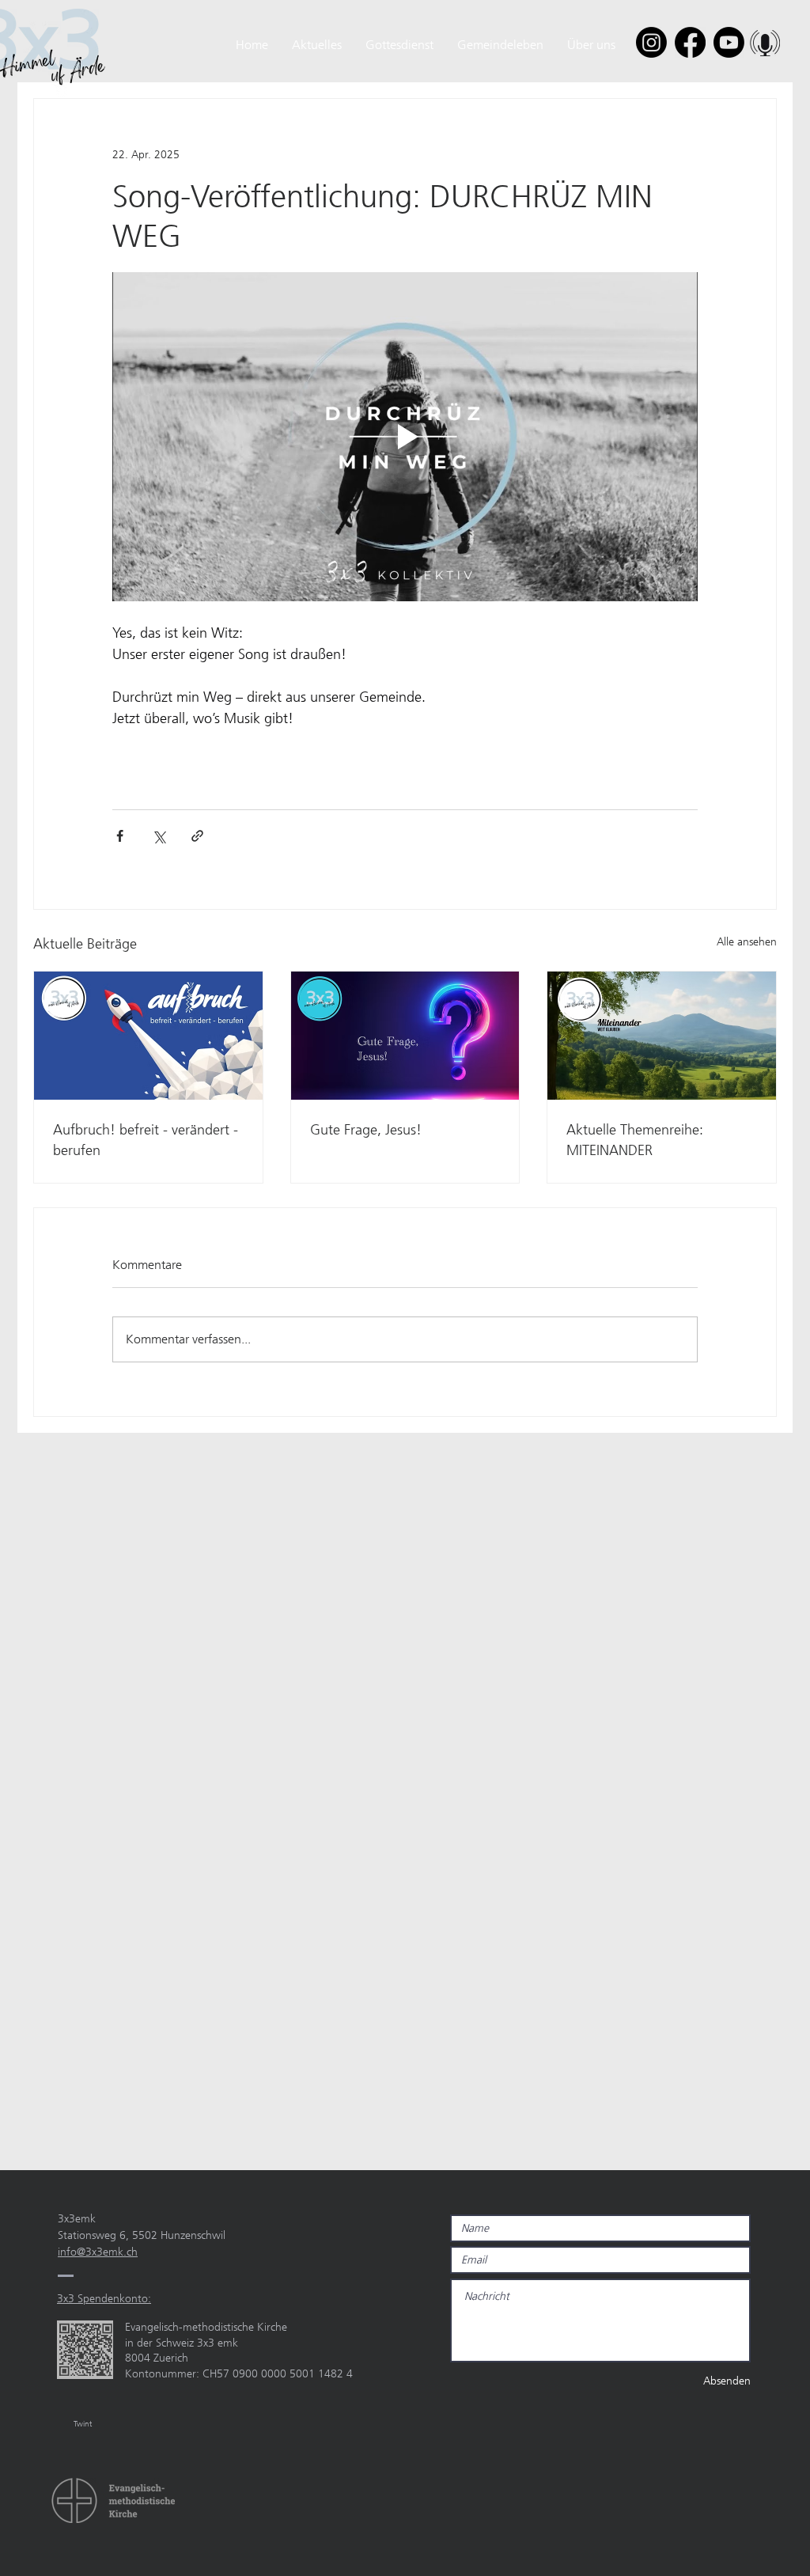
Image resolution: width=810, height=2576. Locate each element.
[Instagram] (651, 42)
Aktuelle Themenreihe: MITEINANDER (635, 1140)
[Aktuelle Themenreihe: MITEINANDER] (662, 1036)
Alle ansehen (747, 941)
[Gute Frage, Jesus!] (405, 1036)
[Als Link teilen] (197, 836)
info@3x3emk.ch (98, 2252)
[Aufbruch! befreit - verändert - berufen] (148, 1036)
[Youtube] (729, 42)
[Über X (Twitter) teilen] (159, 836)
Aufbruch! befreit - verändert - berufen (146, 1140)
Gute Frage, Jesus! (366, 1130)
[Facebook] (690, 42)
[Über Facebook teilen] (120, 836)
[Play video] (405, 437)
